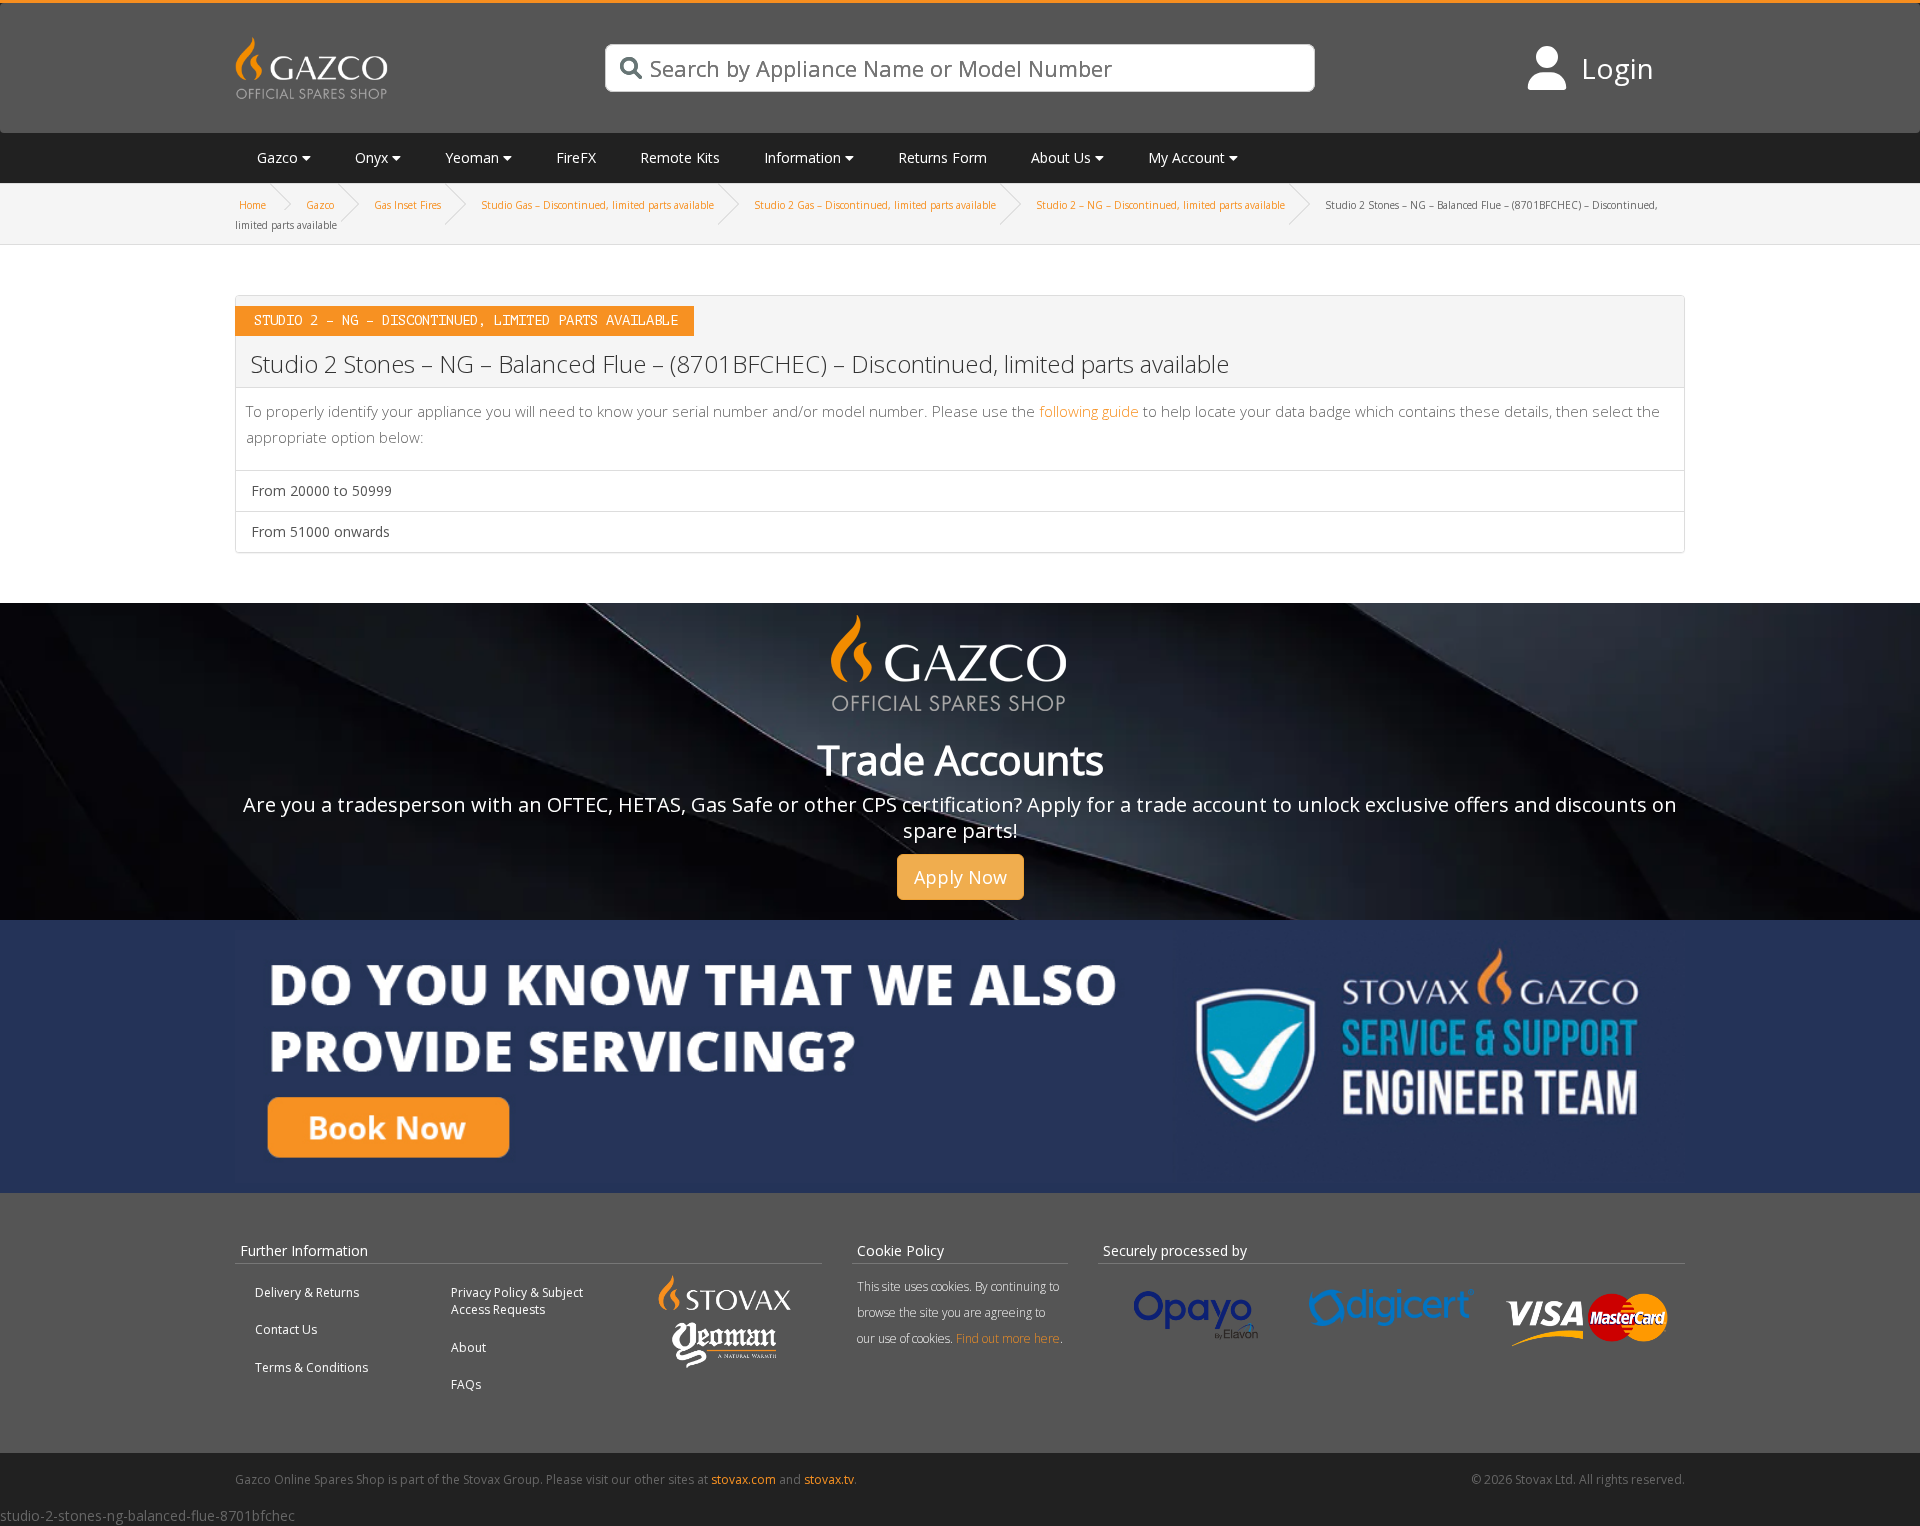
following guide (1089, 411)
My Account (1186, 157)
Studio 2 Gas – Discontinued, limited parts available (875, 205)
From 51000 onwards (320, 531)
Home (252, 205)
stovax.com (743, 1479)
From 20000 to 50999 (321, 490)
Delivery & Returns (307, 1292)
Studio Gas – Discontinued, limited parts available (597, 205)
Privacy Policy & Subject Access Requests (517, 1301)
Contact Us (286, 1329)
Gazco (320, 205)
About (468, 1347)
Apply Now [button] (960, 877)
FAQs (466, 1384)
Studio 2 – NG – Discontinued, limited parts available (1160, 205)
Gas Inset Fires (407, 205)
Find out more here (1008, 1338)
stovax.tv (829, 1479)
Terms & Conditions (311, 1367)
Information (802, 157)
